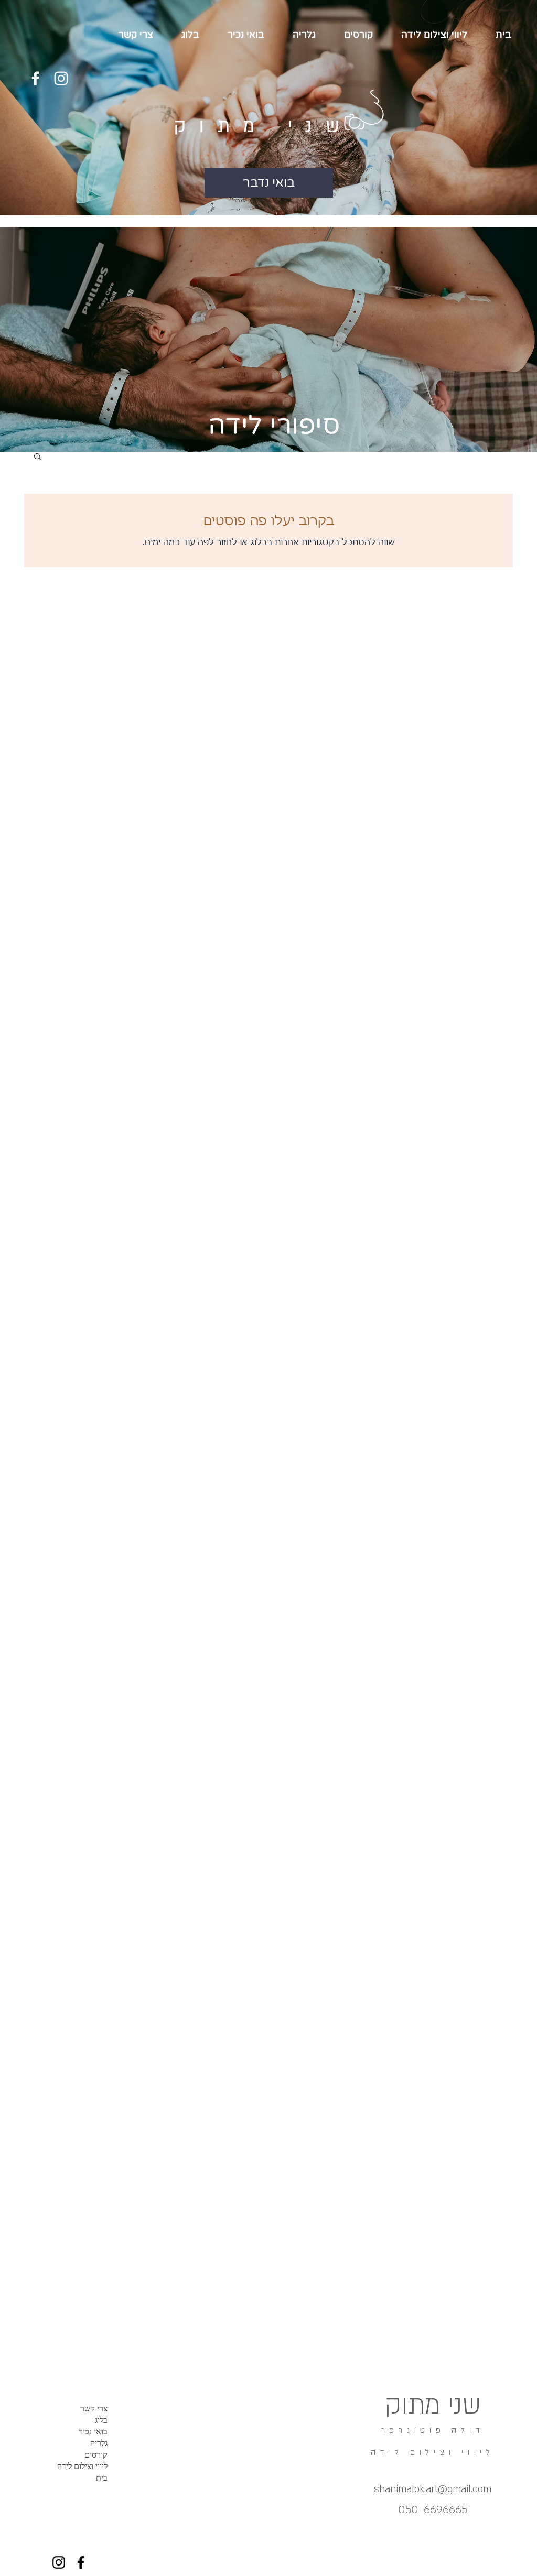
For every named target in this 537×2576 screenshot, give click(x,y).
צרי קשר (94, 2409)
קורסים (96, 2455)
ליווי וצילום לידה (82, 2466)
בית (102, 2478)
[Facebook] (35, 78)
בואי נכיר (93, 2432)
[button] (37, 457)
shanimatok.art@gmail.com (433, 2489)
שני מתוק (264, 126)
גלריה (99, 2443)
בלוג (101, 2420)
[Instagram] (61, 78)
